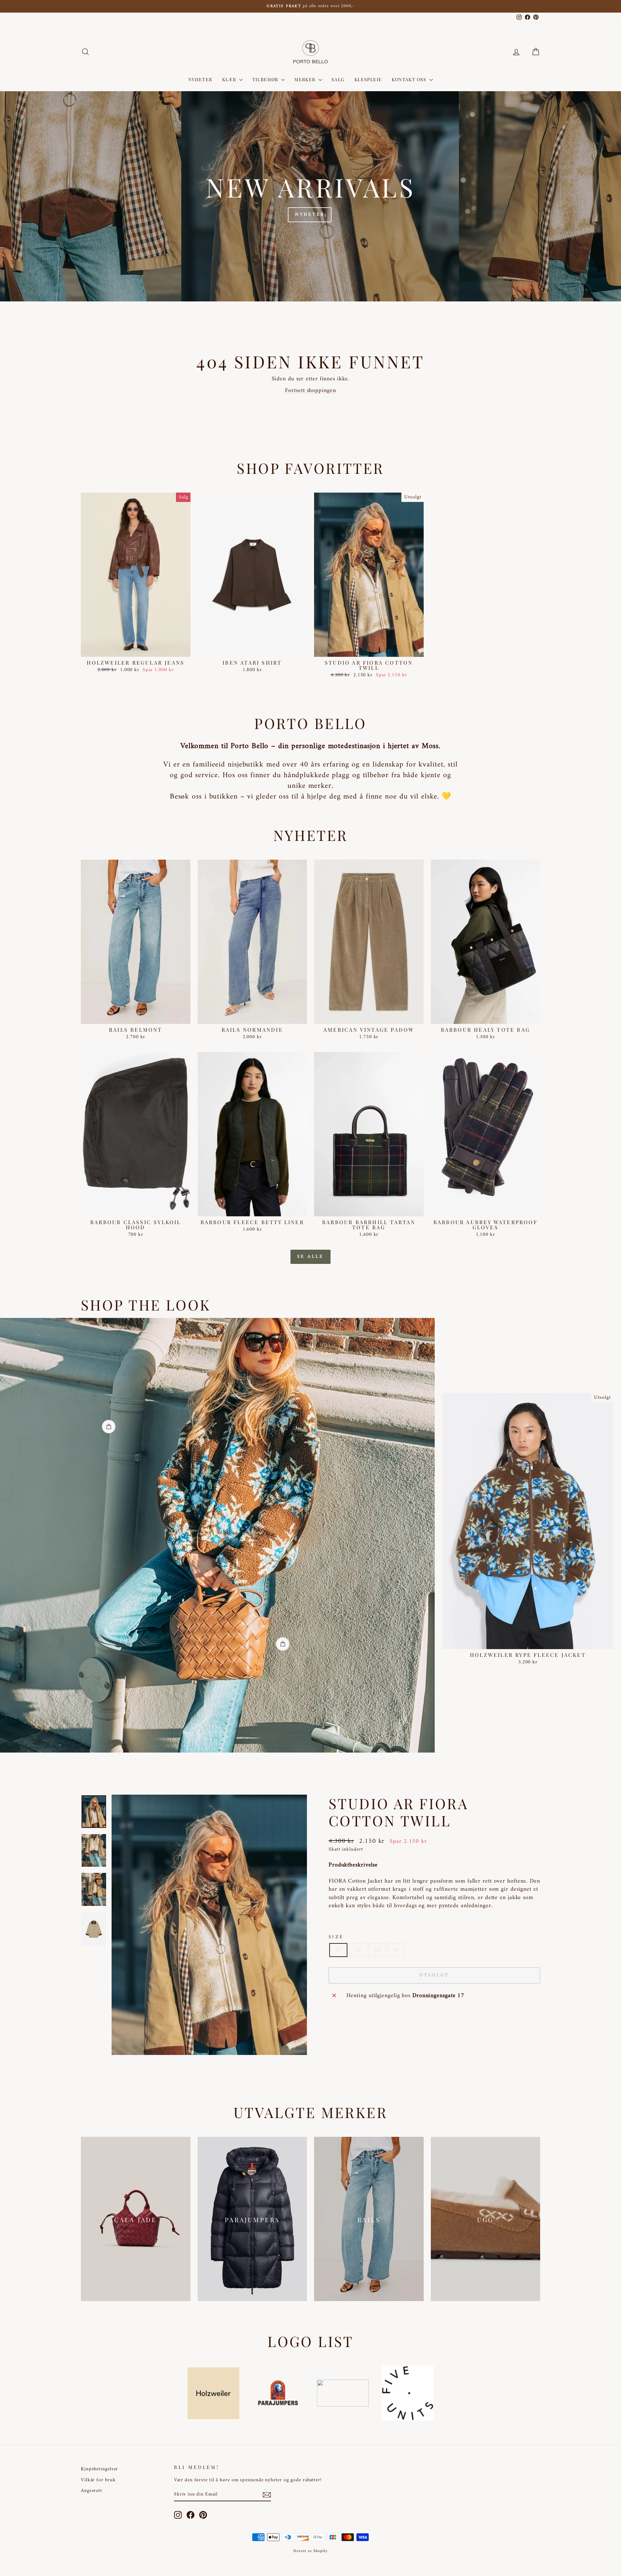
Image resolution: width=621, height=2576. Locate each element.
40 (396, 1950)
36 (358, 1950)
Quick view (136, 650)
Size (336, 1937)
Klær (230, 79)
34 (338, 1950)
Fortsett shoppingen (310, 391)
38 (377, 1950)
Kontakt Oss (410, 79)
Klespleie (368, 79)
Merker (306, 79)
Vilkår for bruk (98, 2480)
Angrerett (92, 2491)
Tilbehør (266, 79)
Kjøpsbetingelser (99, 2469)
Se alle (310, 1257)
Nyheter (200, 79)
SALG (338, 79)
